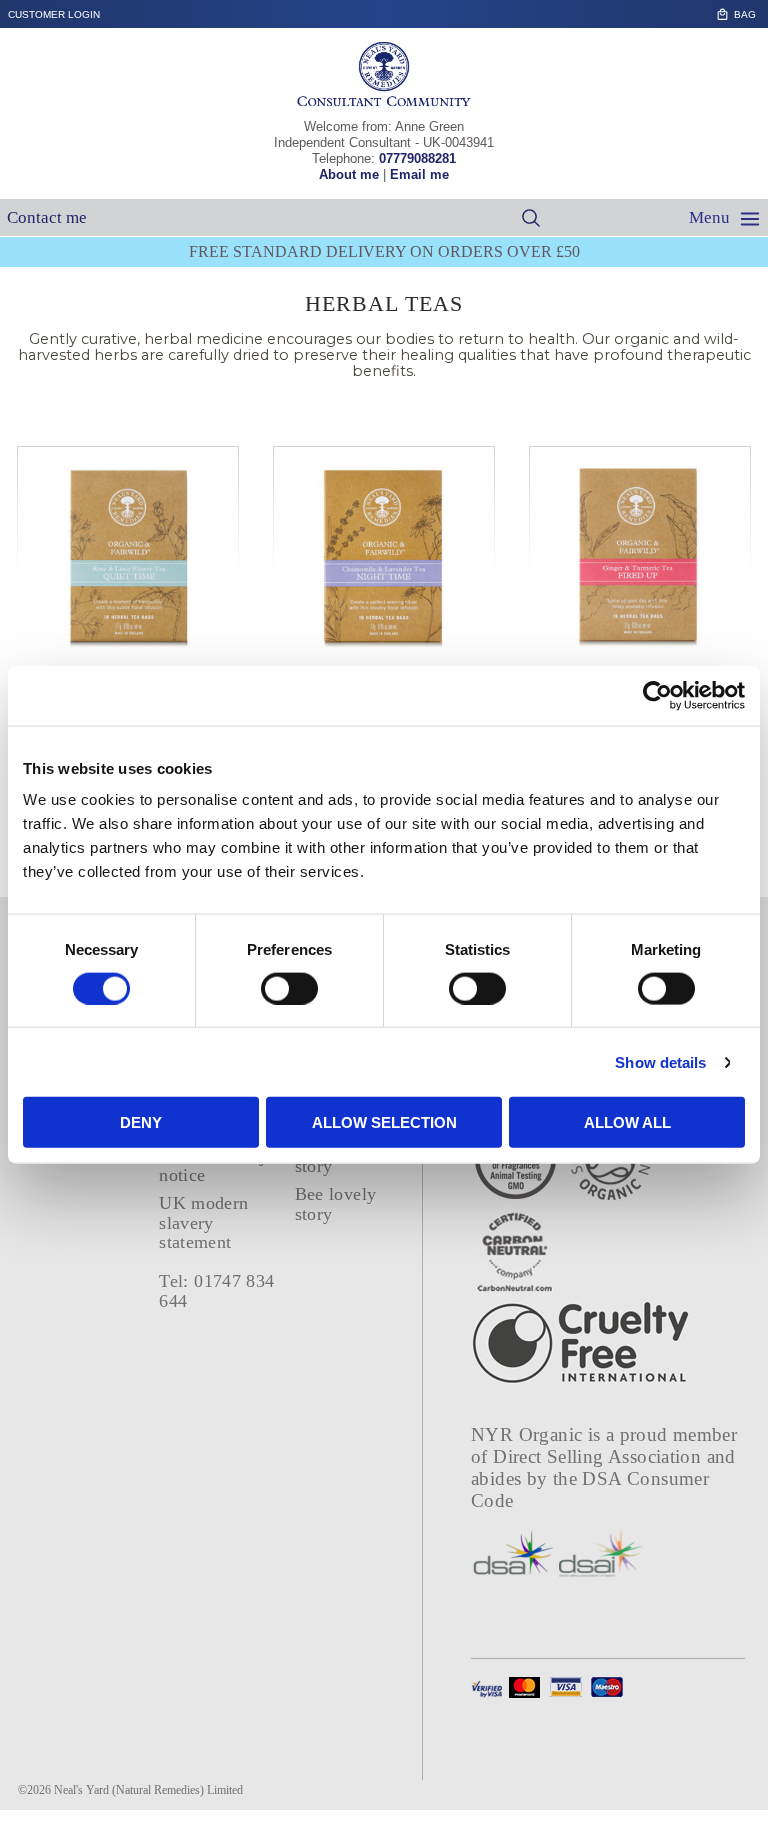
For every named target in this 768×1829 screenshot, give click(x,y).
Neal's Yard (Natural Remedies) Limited (148, 1790)
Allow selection (384, 1122)
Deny (141, 1122)
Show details (660, 1061)
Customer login (54, 14)
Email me (419, 174)
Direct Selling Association (599, 1456)
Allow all (627, 1122)
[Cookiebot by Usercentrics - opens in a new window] (657, 695)
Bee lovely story (336, 1203)
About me (349, 174)
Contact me (47, 217)
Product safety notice (213, 1165)
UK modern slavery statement (203, 1222)
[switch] (289, 988)
